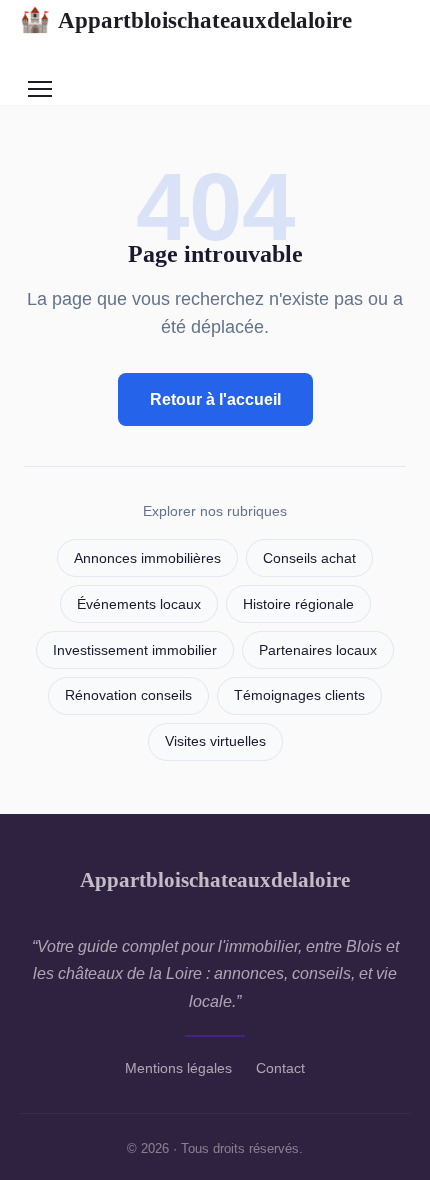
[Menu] (40, 89)
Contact (280, 1068)
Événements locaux (139, 604)
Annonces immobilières (147, 558)
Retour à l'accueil (215, 399)
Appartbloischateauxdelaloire (186, 20)
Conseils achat (309, 558)
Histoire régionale (298, 604)
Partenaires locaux (318, 650)
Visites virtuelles (215, 741)
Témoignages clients (299, 695)
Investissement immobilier (135, 650)
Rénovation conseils (128, 695)
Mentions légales (178, 1068)
